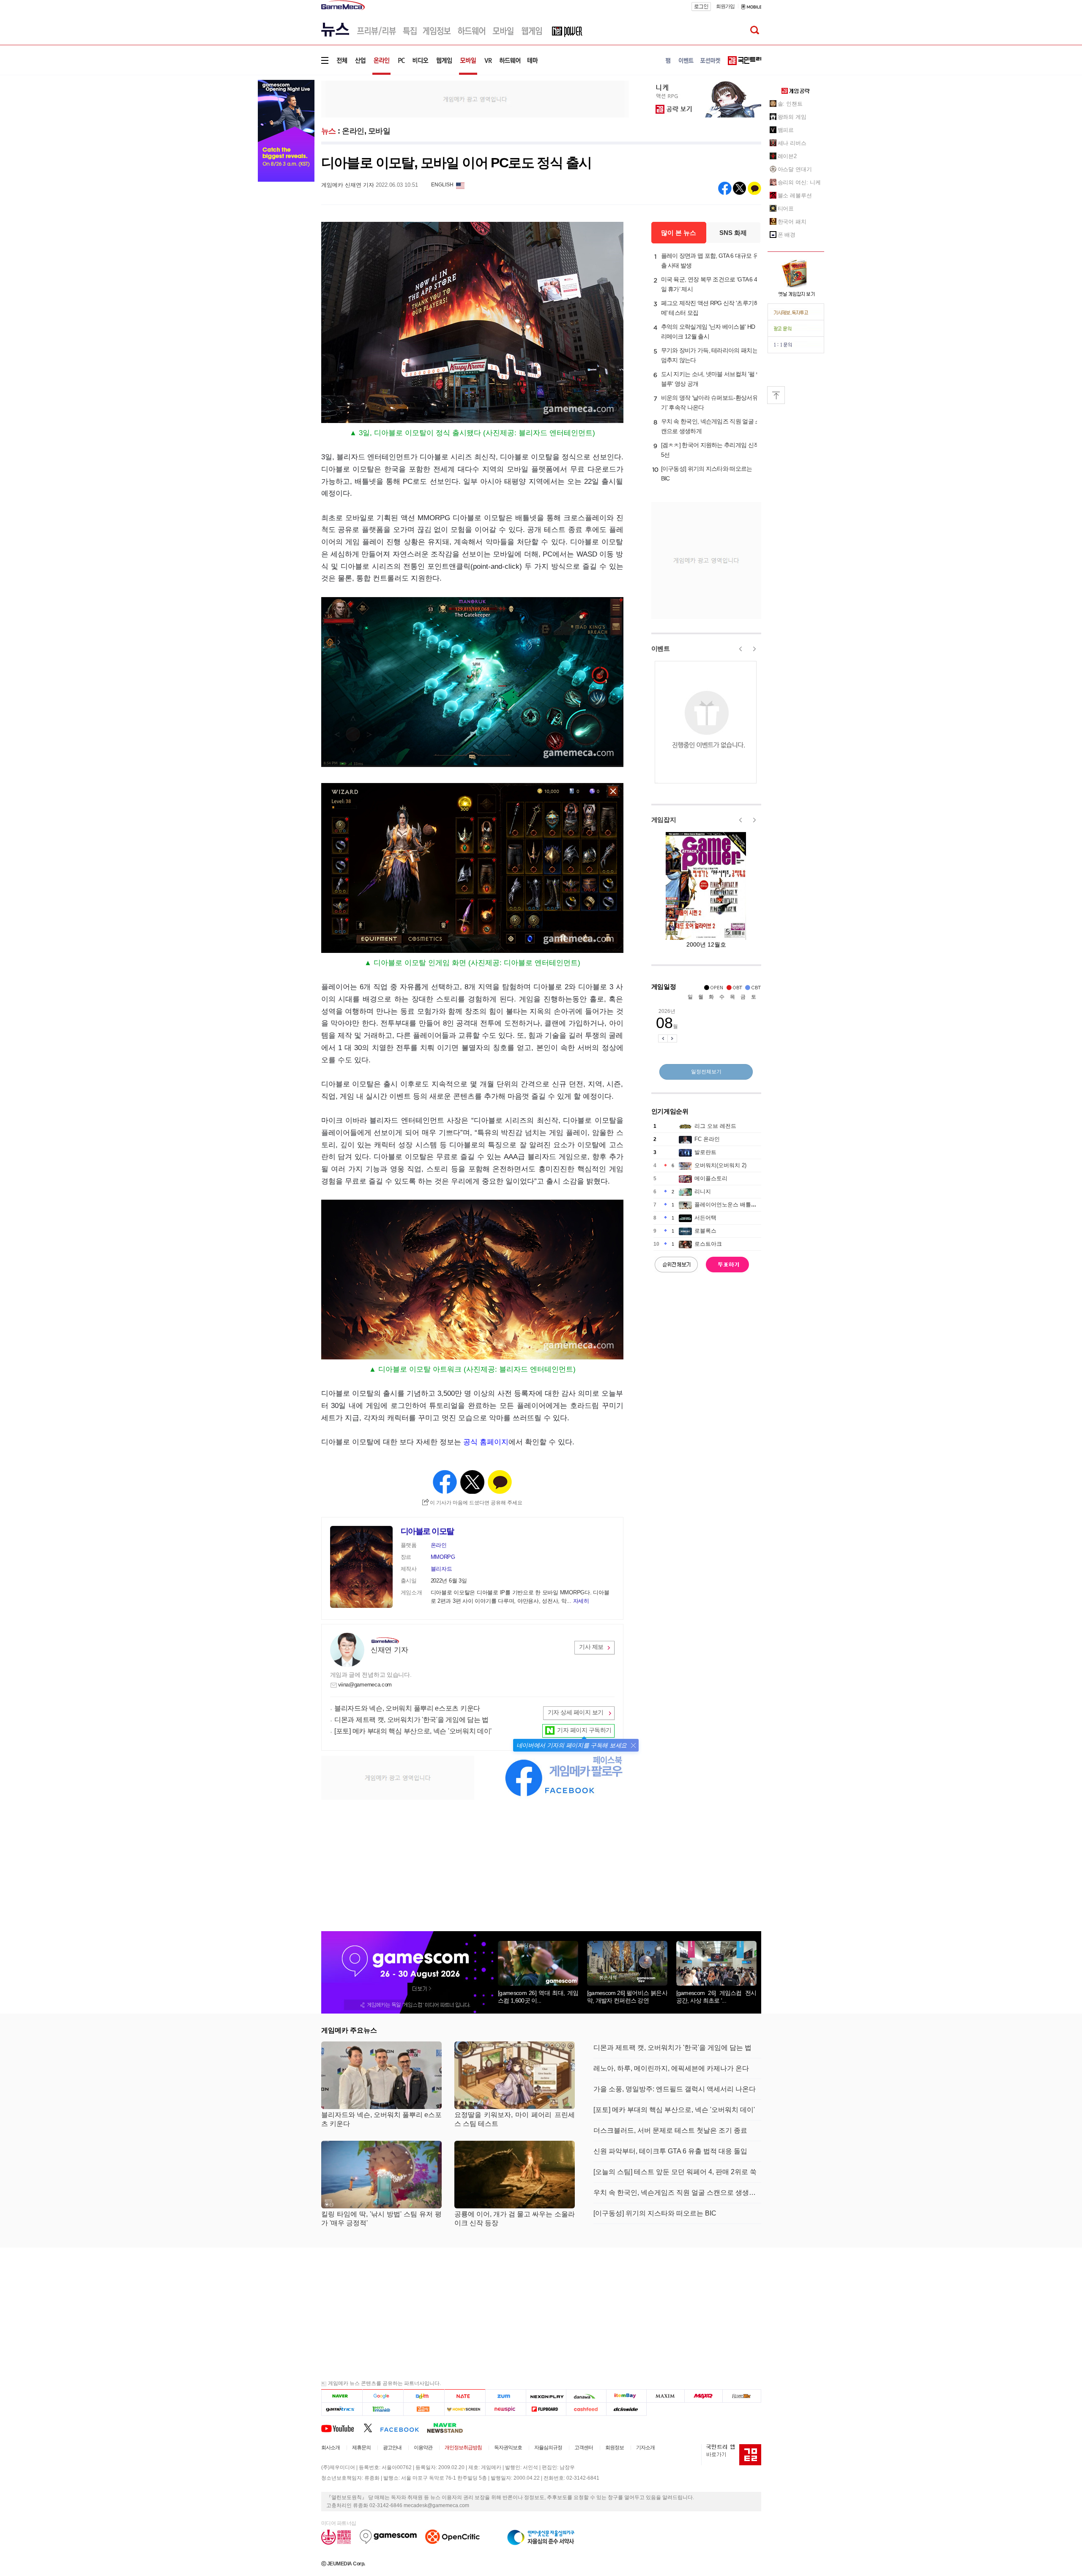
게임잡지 (664, 820)
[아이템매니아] (383, 2409)
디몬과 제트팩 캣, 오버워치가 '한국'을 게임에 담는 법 (411, 1720)
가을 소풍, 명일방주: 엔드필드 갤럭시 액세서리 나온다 (675, 2089)
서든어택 (705, 1218)
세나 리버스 (792, 143)
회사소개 (331, 2448)
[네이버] (342, 2396)
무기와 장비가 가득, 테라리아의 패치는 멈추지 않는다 (709, 355)
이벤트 (661, 648)
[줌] (506, 2396)
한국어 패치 (792, 222)
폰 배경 (787, 235)
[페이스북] (403, 2428)
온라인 (353, 131)
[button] (633, 1745)
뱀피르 (786, 130)
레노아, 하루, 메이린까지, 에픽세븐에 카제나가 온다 (671, 2068)
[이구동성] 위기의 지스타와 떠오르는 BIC (707, 473)
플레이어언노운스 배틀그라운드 (734, 1205)
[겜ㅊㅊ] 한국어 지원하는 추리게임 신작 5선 (710, 450)
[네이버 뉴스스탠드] (449, 2428)
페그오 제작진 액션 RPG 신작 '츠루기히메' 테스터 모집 (710, 308)
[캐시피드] (586, 2409)
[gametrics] (342, 2409)
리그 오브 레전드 (715, 1126)
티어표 (786, 209)
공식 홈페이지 (486, 1442)
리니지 (703, 1191)
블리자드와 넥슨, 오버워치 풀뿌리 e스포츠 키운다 (407, 1708)
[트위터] (372, 2428)
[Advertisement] (475, 98)
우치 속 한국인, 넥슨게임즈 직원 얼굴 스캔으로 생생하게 (711, 426)
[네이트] (465, 2396)
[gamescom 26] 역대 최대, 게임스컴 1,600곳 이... (538, 1997)
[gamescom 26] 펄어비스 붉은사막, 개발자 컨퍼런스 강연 (627, 1997)
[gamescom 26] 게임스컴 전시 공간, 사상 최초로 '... (716, 1997)
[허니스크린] (465, 2409)
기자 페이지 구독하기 (584, 1730)
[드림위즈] (742, 2396)
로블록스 (705, 1231)
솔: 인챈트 (790, 104)
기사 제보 (591, 1647)
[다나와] (586, 2396)
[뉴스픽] (506, 2409)
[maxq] (704, 2396)
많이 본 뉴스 (679, 233)
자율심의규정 (548, 2448)
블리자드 (441, 1569)
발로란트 (705, 1152)
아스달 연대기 (795, 169)
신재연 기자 (389, 1650)
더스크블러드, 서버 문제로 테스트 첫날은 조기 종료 (670, 2130)
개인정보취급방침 (463, 2448)
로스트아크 (708, 1244)
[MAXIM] (666, 2396)
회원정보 (615, 2448)
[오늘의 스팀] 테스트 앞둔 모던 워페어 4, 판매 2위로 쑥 (675, 2172)
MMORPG (443, 1557)
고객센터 (584, 2448)
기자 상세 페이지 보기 (576, 1712)
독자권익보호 (508, 2448)
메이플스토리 (711, 1178)
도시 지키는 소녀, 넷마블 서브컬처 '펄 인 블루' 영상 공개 (711, 379)
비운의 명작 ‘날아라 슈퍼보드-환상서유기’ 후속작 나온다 (709, 402)
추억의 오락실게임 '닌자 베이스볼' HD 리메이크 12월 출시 (708, 332)
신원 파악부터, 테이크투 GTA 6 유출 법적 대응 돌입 (670, 2151)
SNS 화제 (733, 233)
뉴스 (329, 131)
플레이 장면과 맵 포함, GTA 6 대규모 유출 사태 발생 (710, 261)
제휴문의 (361, 2448)
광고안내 (392, 2448)
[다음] (424, 2396)
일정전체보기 (706, 1072)
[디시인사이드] (627, 2409)
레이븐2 (787, 156)
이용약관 (423, 2448)
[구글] (383, 2396)
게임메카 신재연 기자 (348, 185)
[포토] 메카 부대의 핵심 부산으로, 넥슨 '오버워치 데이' (413, 1731)
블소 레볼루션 (795, 195)
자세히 (581, 1601)
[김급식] (424, 2409)
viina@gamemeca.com (365, 1685)
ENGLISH (442, 185)
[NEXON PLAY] (546, 2396)
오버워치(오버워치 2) (720, 1165)
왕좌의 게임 (792, 117)
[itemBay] (627, 2396)
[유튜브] (342, 2428)
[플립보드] (546, 2409)
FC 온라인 (707, 1139)
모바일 (379, 131)
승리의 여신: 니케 (799, 182)
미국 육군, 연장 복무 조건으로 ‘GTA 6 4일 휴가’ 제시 (709, 284)
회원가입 (725, 6)
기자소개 (645, 2448)
